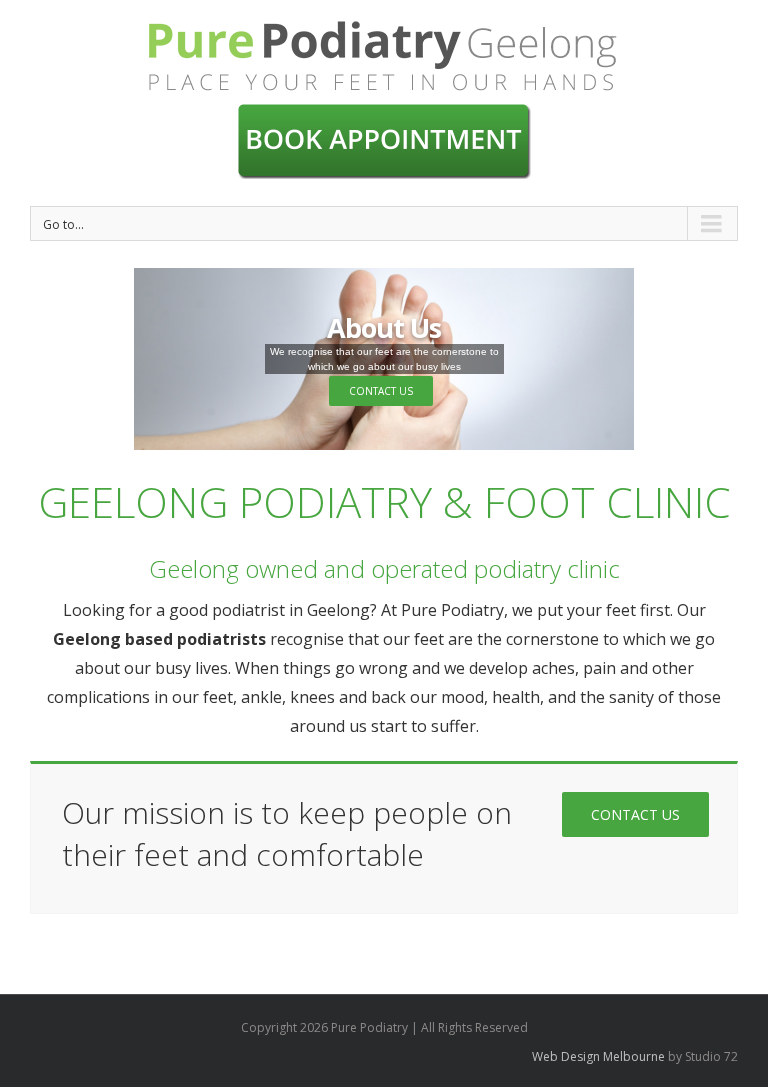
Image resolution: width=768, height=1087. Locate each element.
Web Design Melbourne (598, 1056)
